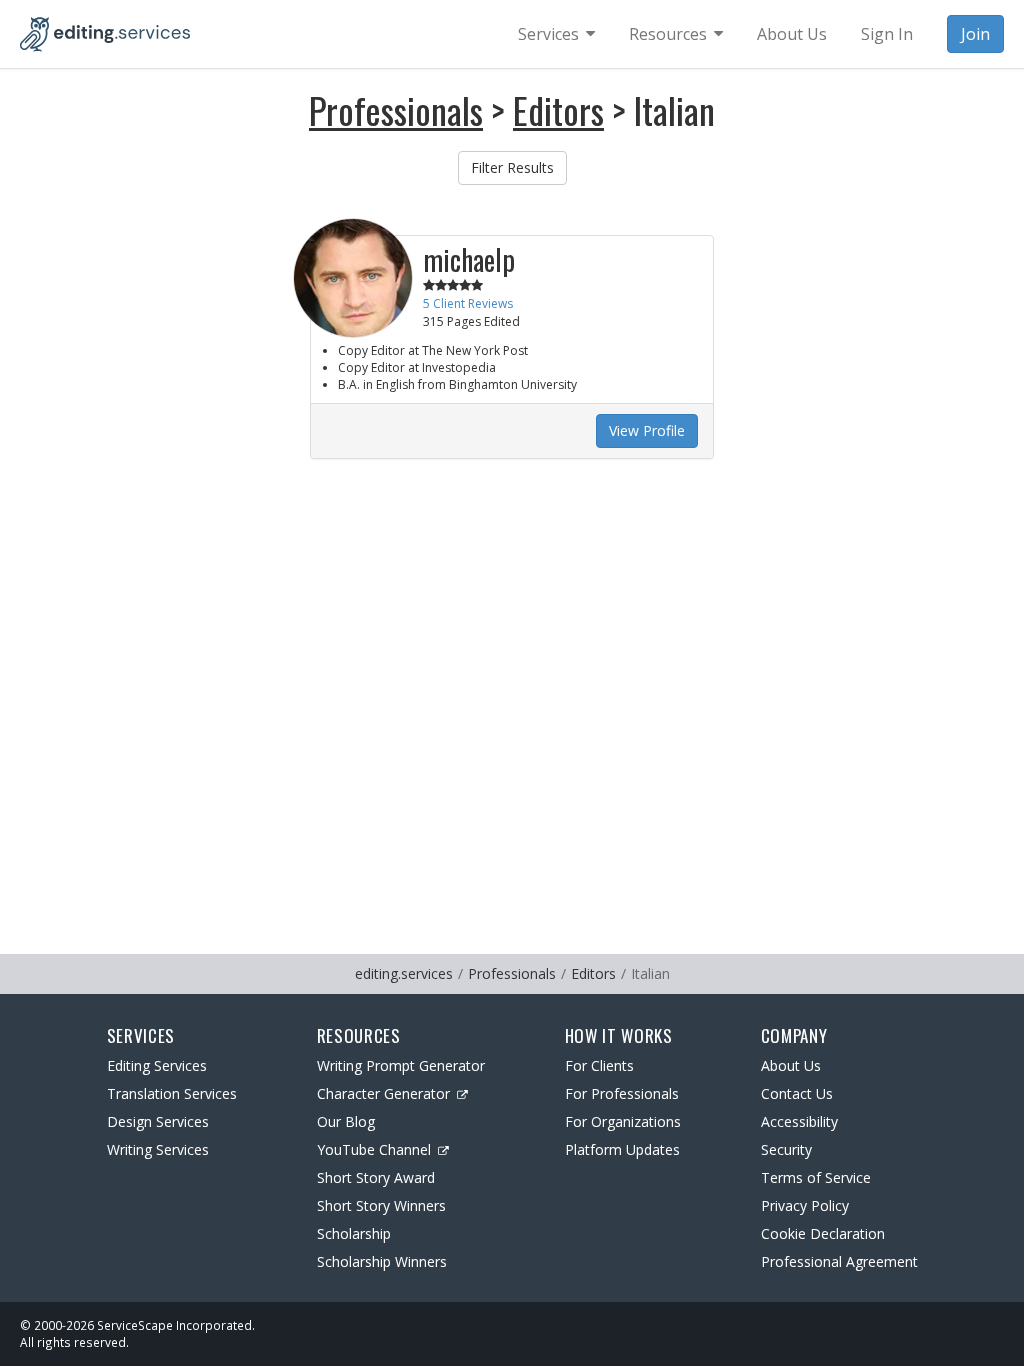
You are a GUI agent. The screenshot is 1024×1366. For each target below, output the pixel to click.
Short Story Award (376, 1177)
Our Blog (346, 1121)
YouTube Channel (374, 1149)
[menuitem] (556, 34)
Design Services (158, 1121)
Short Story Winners (381, 1205)
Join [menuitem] (975, 34)
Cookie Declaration (823, 1233)
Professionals (396, 109)
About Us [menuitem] (792, 34)
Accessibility (799, 1121)
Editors (558, 109)
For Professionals (622, 1093)
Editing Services (157, 1065)
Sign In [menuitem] (887, 34)
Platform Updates (622, 1149)
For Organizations (623, 1121)
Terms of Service (816, 1177)
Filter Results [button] (512, 167)
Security (786, 1149)
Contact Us (797, 1093)
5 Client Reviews (468, 303)
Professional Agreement (839, 1261)
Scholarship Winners (382, 1261)
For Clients (599, 1065)
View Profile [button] (647, 430)
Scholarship (354, 1233)
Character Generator (383, 1093)
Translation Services (172, 1093)
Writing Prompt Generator (401, 1065)
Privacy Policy (805, 1205)
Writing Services (158, 1149)
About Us (791, 1065)
